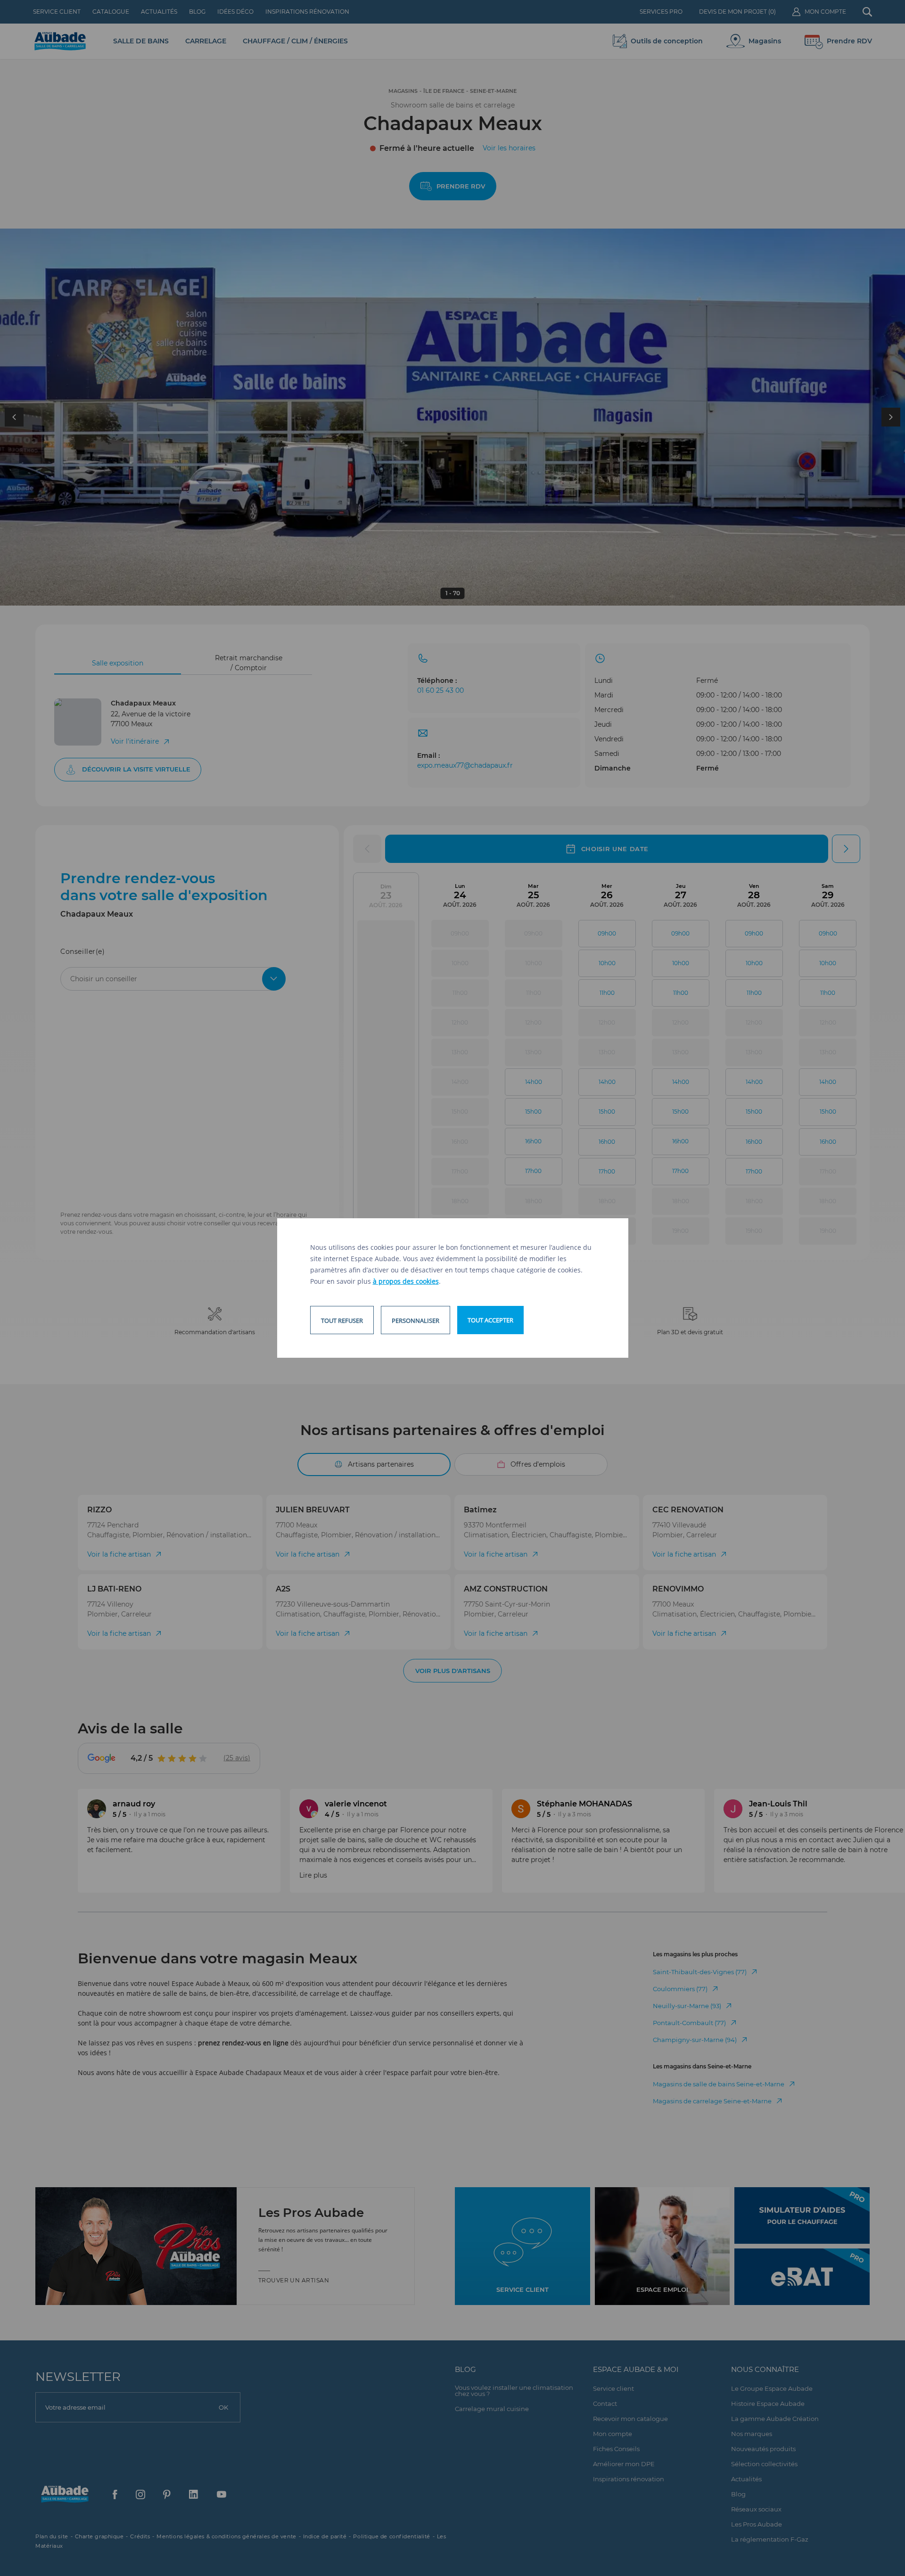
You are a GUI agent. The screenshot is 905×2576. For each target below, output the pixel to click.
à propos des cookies (406, 1281)
